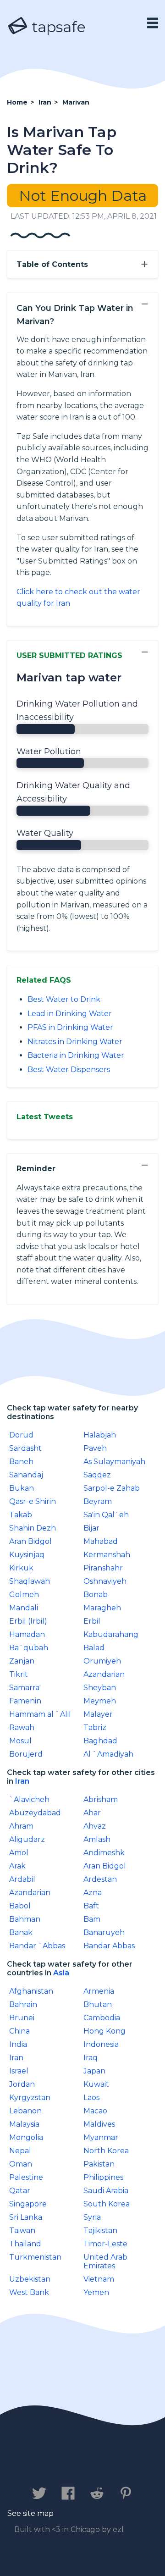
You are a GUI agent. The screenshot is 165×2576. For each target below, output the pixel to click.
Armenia (99, 1991)
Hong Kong (104, 2031)
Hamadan (27, 1634)
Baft (91, 1906)
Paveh (95, 1448)
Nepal (20, 2151)
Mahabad (101, 1541)
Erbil (92, 1621)
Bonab (96, 1595)
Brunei (22, 2018)
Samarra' (25, 1688)
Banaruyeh (104, 1932)
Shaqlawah (30, 1581)
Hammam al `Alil (40, 1714)
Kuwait (96, 2084)
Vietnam (99, 2279)
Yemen (96, 2292)
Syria (92, 2217)
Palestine (26, 2177)
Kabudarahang (111, 1634)
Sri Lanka (26, 2217)
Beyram (98, 1501)
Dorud (21, 1435)
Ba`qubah (29, 1648)
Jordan (22, 2084)
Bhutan (98, 2004)
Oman (21, 2164)
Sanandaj (26, 1475)
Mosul (20, 1741)
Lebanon (25, 2111)
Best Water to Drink (64, 999)
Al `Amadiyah (108, 1754)
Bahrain (23, 2004)
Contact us (39, 2465)
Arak (17, 1866)
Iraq (91, 2058)
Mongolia (26, 2137)
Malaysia (24, 2124)
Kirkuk (21, 1568)
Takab (21, 1515)
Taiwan (22, 2231)
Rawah (22, 1727)
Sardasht (25, 1448)
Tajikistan (100, 2231)
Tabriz (95, 1727)
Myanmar (101, 2137)
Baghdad (100, 1741)
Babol (20, 1906)
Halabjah (100, 1435)
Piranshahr (103, 1568)
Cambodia (102, 2018)
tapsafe (57, 27)
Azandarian (104, 1674)
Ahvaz (95, 1826)
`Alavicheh (29, 1799)
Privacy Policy (108, 2465)
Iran (22, 1781)
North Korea (106, 2151)
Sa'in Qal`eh (106, 1515)
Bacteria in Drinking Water (76, 1055)
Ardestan (100, 1879)
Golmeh (24, 1595)
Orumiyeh (102, 1661)
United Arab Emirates (105, 2261)
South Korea (107, 2204)
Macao (95, 2111)
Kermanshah (107, 1555)
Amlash (97, 1839)
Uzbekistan (30, 2279)
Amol (19, 1853)
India (18, 2044)
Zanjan (22, 1661)
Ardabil (22, 1879)
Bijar (91, 1528)
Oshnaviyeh (105, 1581)
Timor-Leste (105, 2244)
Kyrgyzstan (30, 2098)
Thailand (25, 2244)
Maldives (99, 2124)
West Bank (29, 2292)
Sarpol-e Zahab (112, 1488)
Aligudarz (27, 1839)
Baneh (21, 1462)
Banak (21, 1932)
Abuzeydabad (35, 1813)
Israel (19, 2071)
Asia (61, 1973)
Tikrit (19, 1674)
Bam (92, 1919)
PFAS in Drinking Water (70, 1027)
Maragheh (102, 1608)
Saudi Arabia (106, 2191)
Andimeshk (104, 1853)
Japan (94, 2071)
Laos (91, 2098)
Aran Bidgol (30, 1541)
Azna (93, 1893)
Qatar (20, 2191)
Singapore (28, 2204)
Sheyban (100, 1688)
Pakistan (99, 2164)
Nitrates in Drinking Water (75, 1042)
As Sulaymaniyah (114, 1462)
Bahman (25, 1919)
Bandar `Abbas (37, 1946)
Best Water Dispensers (69, 1070)
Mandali (24, 1608)
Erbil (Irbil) (28, 1621)
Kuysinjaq (27, 1555)
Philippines (103, 2177)
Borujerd (26, 1754)
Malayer (98, 1714)
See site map (30, 2513)
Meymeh (100, 1701)
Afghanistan (31, 1991)
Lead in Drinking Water (70, 1014)
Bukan (22, 1488)
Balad (94, 1648)
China (19, 2031)
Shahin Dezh (33, 1528)
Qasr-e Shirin (33, 1501)
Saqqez (97, 1475)
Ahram (21, 1826)
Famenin (25, 1701)
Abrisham (101, 1799)
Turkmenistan (35, 2257)
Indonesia (101, 2044)
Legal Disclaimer (77, 2474)
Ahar (92, 1813)
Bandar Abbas (109, 1946)
